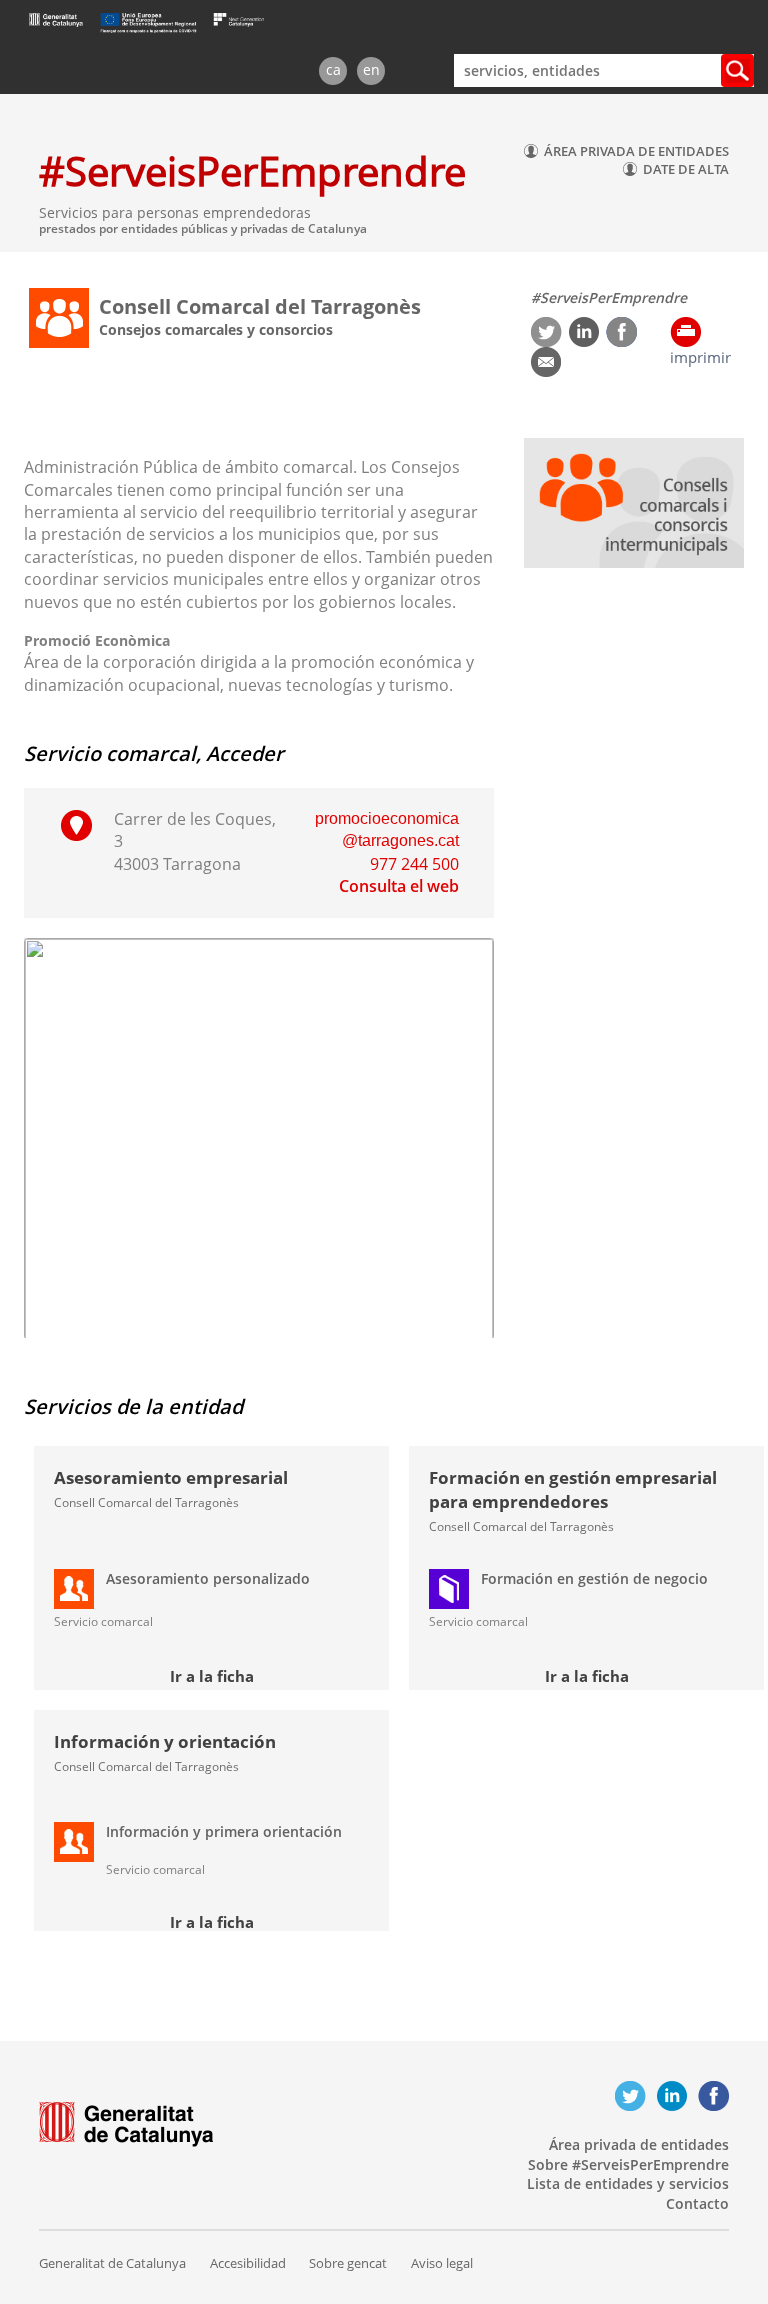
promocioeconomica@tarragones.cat (387, 829)
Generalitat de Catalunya (112, 2263)
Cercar (737, 70)
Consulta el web (399, 886)
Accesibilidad (248, 2263)
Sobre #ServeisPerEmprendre (628, 2164)
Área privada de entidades (639, 2144)
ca (333, 69)
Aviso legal (442, 2263)
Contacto (697, 2203)
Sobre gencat (348, 2263)
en (371, 69)
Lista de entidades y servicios (628, 2183)
